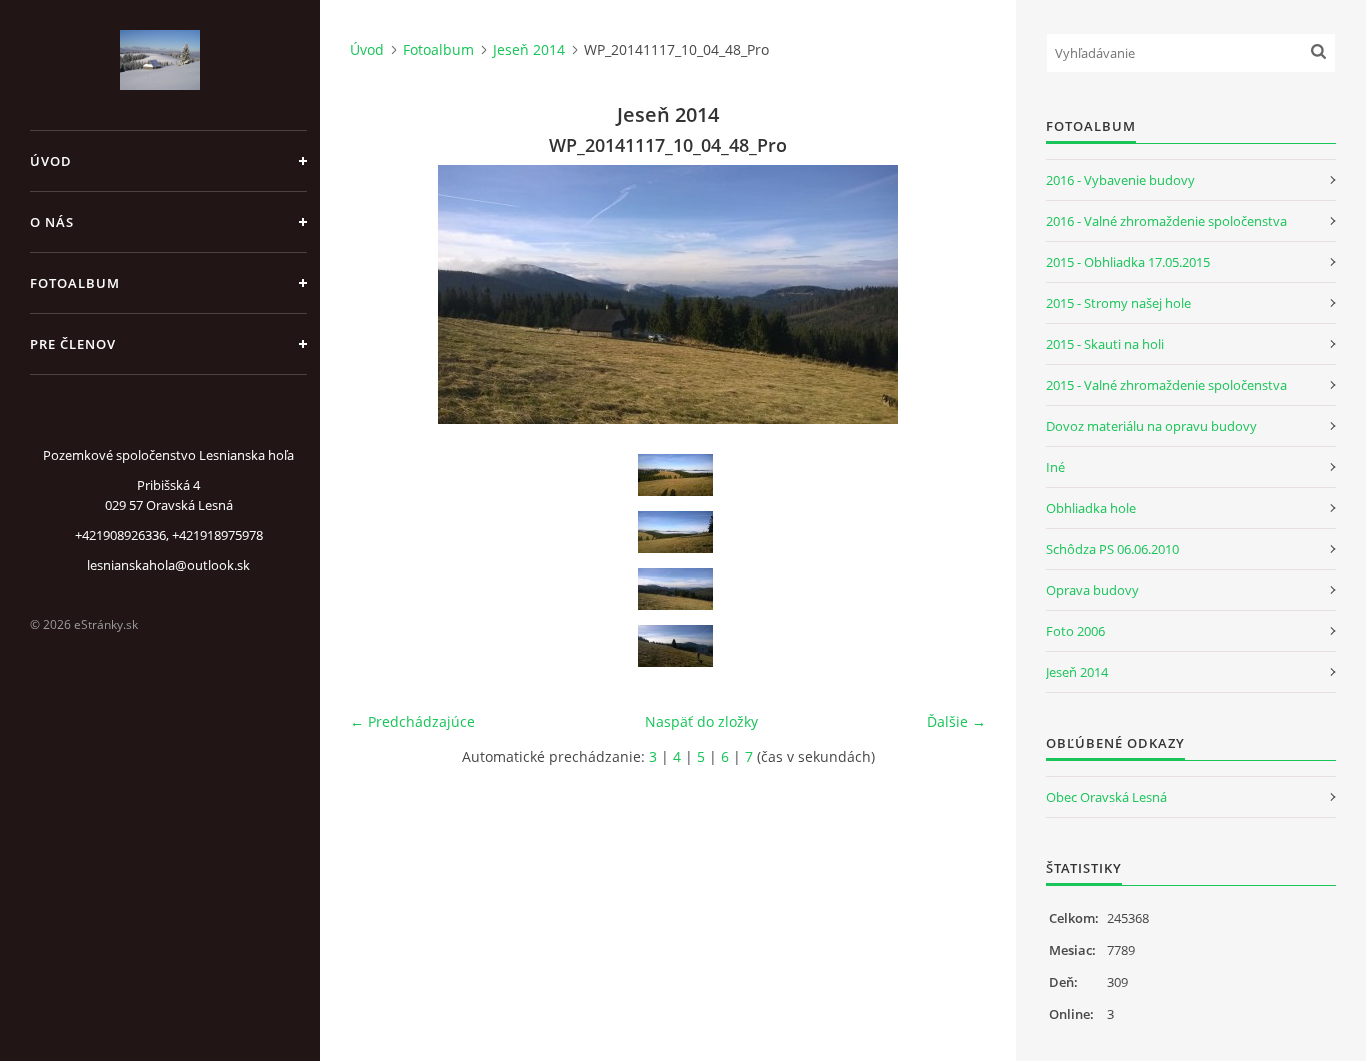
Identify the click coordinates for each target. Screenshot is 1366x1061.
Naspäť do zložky (701, 721)
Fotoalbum (75, 283)
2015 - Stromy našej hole (1118, 303)
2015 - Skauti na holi (1105, 344)
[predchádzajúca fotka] (382, 294)
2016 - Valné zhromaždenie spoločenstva (1166, 221)
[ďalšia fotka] (953, 294)
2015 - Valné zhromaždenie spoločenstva (1166, 385)
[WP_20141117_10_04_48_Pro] (675, 589)
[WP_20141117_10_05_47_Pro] (675, 646)
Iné (1055, 467)
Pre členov (73, 344)
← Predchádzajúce (412, 721)
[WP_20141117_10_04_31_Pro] (675, 475)
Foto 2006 (1075, 631)
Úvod (51, 161)
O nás (52, 222)
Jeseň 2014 (529, 49)
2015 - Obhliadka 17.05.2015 (1128, 262)
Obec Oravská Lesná (1106, 797)
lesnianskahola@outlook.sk (168, 565)
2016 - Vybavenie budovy (1120, 180)
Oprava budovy (1092, 590)
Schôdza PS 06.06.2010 (1112, 549)
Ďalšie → (956, 721)
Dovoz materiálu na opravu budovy (1151, 426)
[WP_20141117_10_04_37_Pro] (675, 532)
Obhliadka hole (1091, 508)
